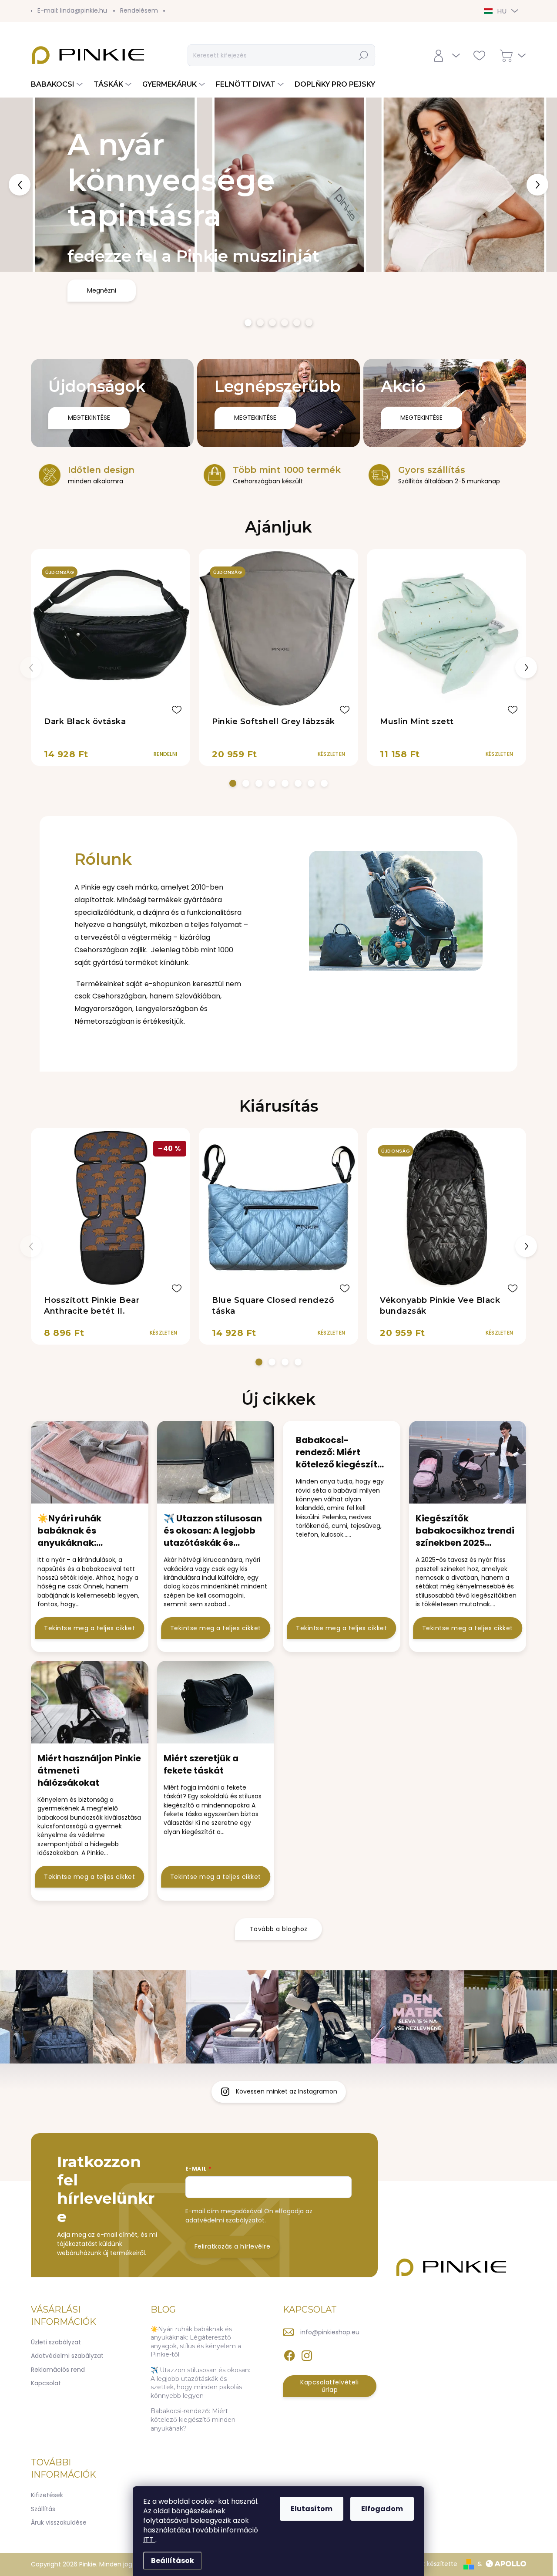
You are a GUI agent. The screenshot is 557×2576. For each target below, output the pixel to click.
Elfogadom (382, 2509)
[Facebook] (289, 2354)
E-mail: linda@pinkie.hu (72, 10)
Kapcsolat (46, 2383)
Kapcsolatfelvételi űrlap (329, 2386)
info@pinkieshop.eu (330, 2332)
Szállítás (43, 2509)
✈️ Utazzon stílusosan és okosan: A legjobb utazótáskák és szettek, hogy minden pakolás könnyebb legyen (200, 2383)
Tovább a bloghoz (279, 1929)
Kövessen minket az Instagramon (287, 2091)
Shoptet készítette (429, 2564)
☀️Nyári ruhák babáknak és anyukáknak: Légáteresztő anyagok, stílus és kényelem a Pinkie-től (196, 2342)
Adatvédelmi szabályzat (67, 2356)
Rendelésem (139, 10)
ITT (149, 2540)
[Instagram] (307, 2354)
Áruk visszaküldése (59, 2522)
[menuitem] (58, 84)
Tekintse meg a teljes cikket (89, 1628)
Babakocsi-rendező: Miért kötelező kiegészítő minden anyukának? (193, 2419)
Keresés (364, 55)
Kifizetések (47, 2495)
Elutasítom (312, 2509)
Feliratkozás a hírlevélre (233, 2246)
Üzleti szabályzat (56, 2342)
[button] (22, 185)
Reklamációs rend (58, 2370)
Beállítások (173, 2561)
